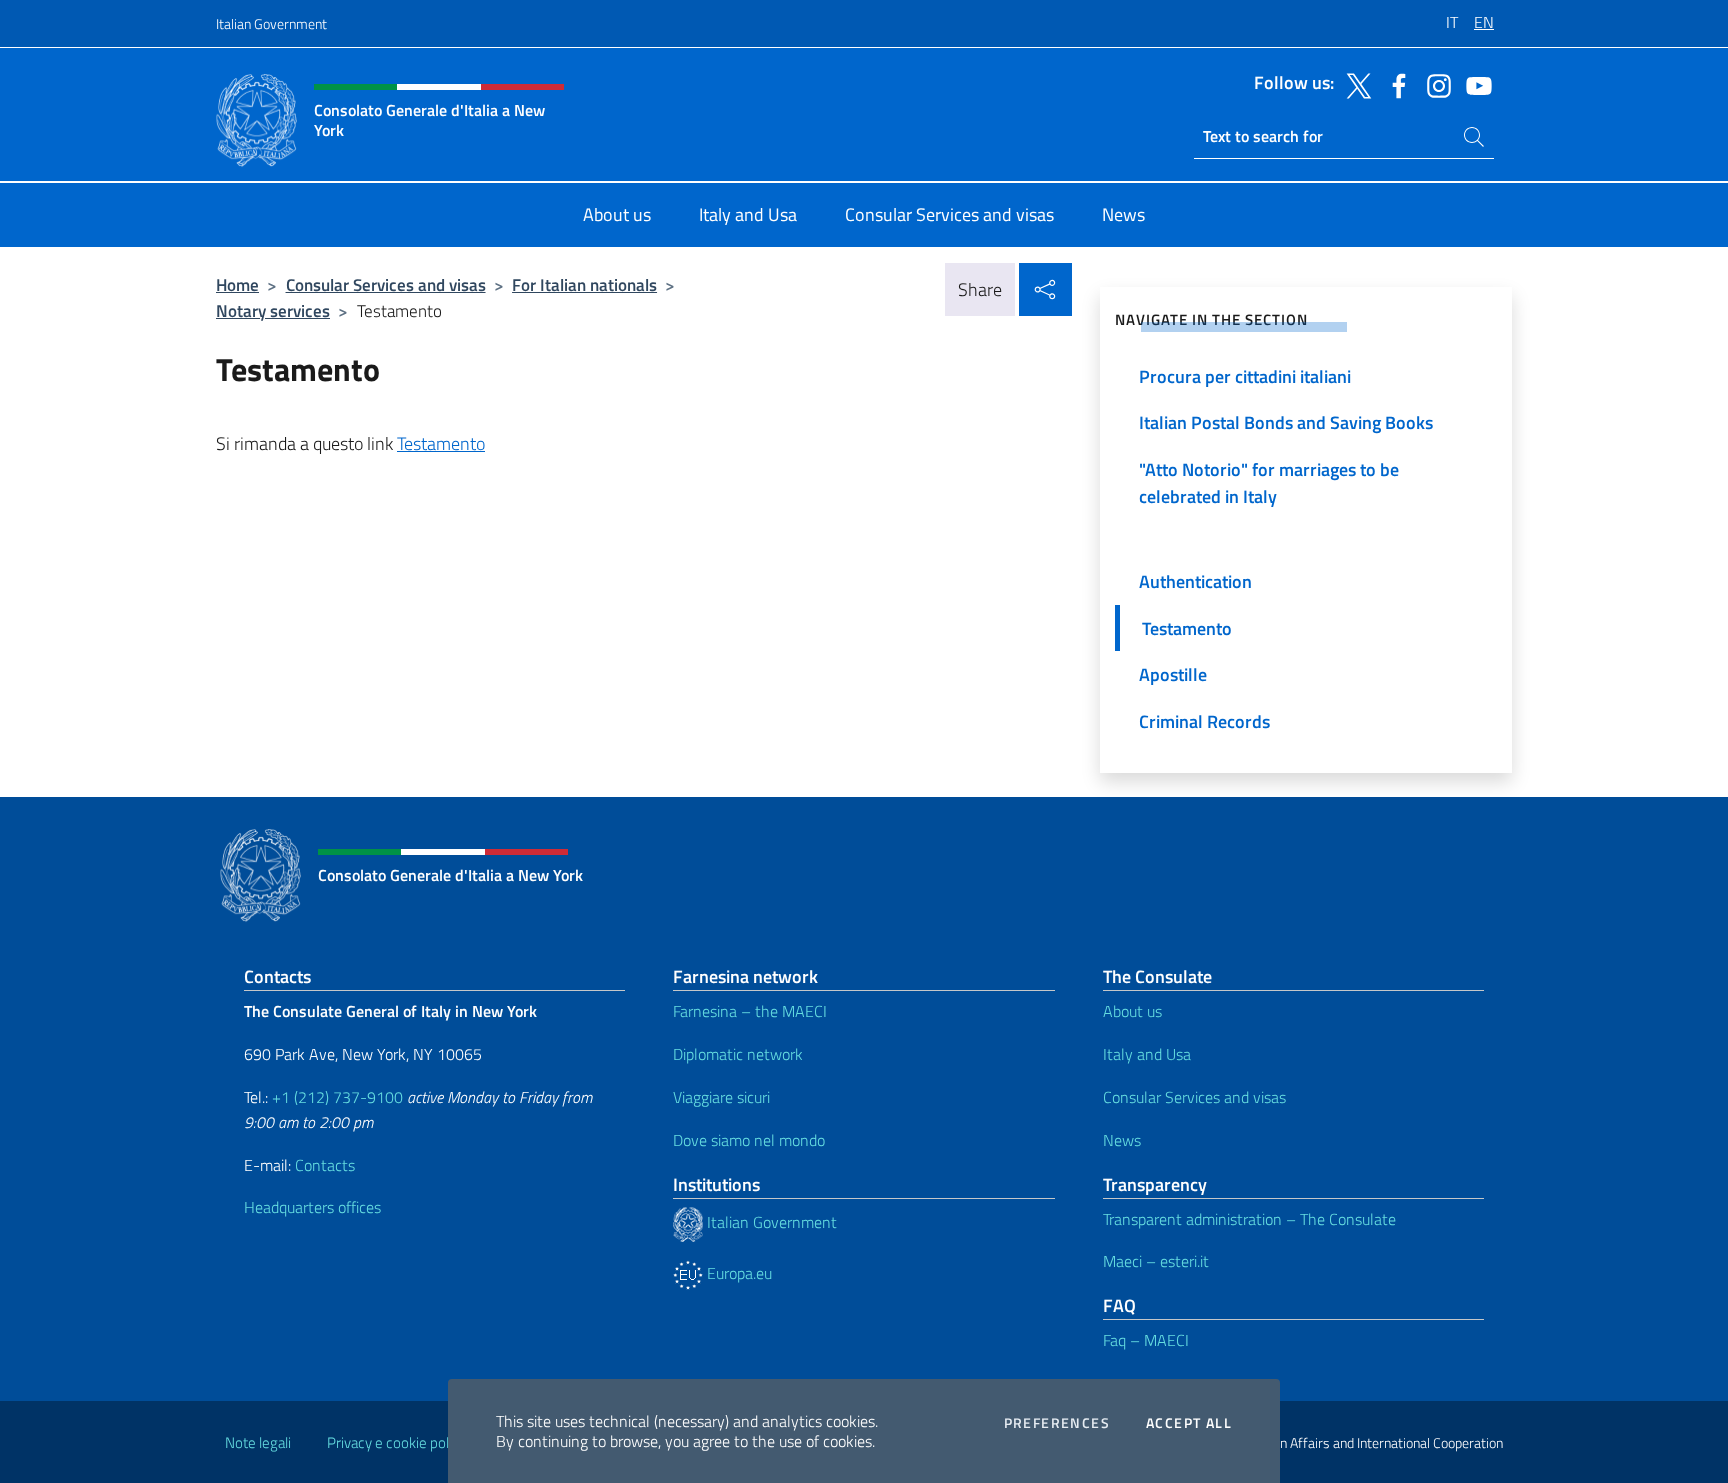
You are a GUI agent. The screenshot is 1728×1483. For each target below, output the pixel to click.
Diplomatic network (738, 1054)
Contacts (325, 1165)
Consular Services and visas (386, 284)
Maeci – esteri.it (1156, 1261)
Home (237, 284)
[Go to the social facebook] (1394, 84)
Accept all (1189, 1423)
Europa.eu (737, 1273)
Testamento (441, 443)
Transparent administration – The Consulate (1249, 1219)
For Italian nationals (584, 284)
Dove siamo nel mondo (749, 1140)
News (1122, 1140)
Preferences (1057, 1423)
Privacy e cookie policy (396, 1442)
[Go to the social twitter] (1354, 84)
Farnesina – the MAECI (750, 1011)
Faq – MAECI (1146, 1340)
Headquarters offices (312, 1207)
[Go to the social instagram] (1434, 84)
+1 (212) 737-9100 (337, 1097)
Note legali (258, 1442)
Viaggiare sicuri (721, 1097)
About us (1132, 1011)
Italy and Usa (1147, 1054)
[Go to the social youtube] (1474, 84)
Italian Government (271, 23)
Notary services (273, 310)
